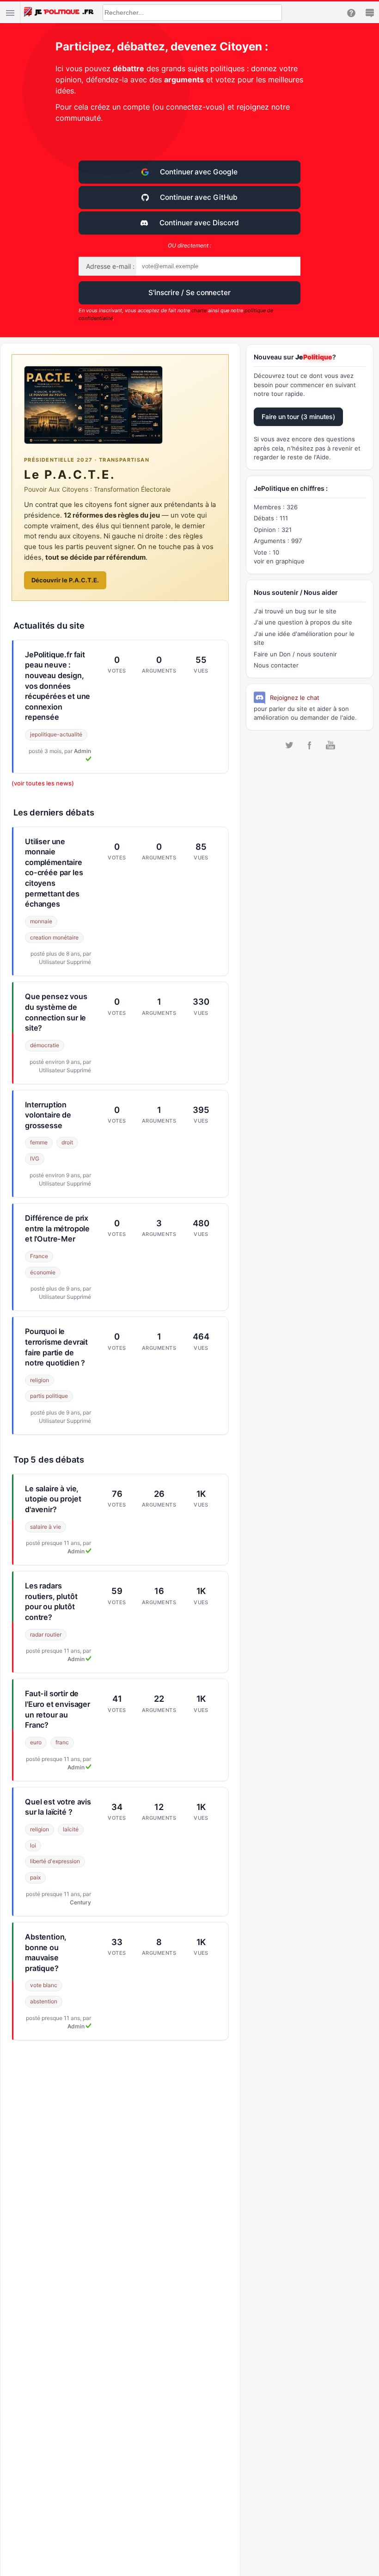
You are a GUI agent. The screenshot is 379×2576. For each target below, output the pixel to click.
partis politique (49, 1396)
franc (62, 1742)
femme (39, 1142)
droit (67, 1142)
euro (36, 1742)
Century (80, 1902)
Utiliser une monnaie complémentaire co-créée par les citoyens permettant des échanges (54, 873)
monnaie (41, 921)
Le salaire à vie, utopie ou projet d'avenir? (53, 1499)
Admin (77, 1551)
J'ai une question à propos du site (303, 622)
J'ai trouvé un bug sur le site (295, 611)
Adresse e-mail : (110, 266)
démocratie (45, 1045)
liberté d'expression (55, 1861)
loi (33, 1845)
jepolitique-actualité (56, 734)
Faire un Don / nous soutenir (295, 654)
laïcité (71, 1829)
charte (199, 310)
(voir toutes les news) (43, 783)
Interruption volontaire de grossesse (48, 1115)
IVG (35, 1158)
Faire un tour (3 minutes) (298, 417)
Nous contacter (276, 665)
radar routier (46, 1634)
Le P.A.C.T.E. (70, 474)
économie (43, 1272)
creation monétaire (54, 937)
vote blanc (44, 1985)
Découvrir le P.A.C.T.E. (65, 580)
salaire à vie (46, 1527)
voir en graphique (279, 561)
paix (35, 1877)
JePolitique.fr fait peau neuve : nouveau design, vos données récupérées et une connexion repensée (58, 686)
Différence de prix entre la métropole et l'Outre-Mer (57, 1228)
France (39, 1256)
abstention (44, 2001)
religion (40, 1380)
